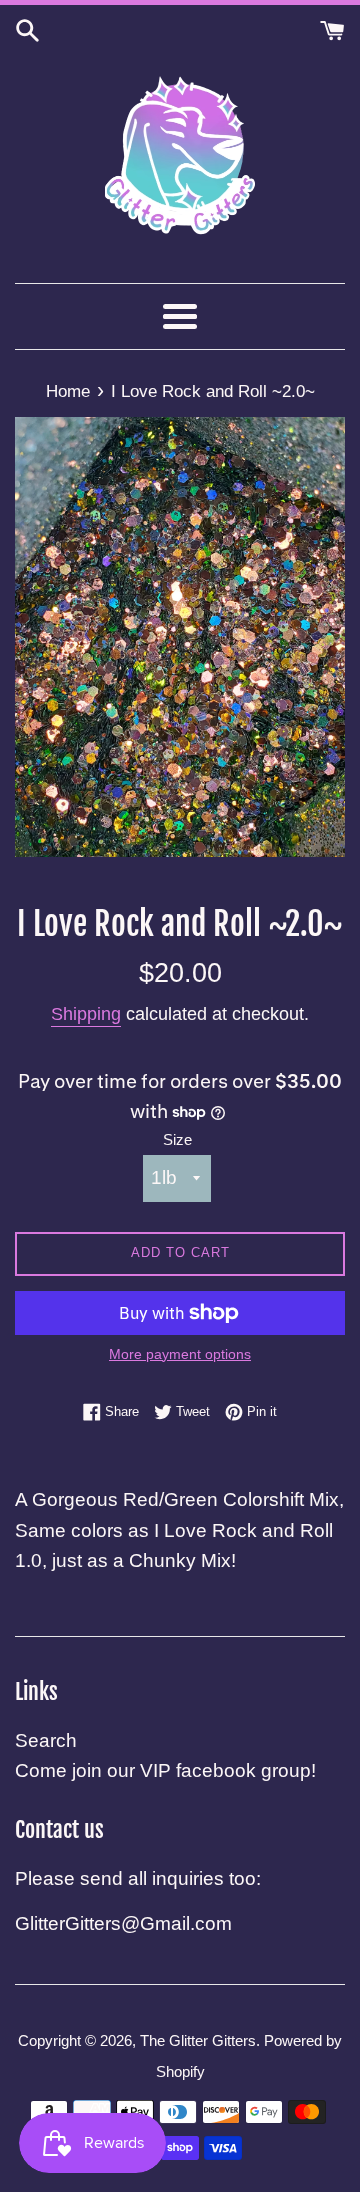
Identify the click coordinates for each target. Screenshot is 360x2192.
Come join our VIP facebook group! (165, 1770)
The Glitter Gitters (198, 2040)
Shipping (86, 1014)
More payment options (180, 1354)
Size (177, 1139)
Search (46, 1740)
